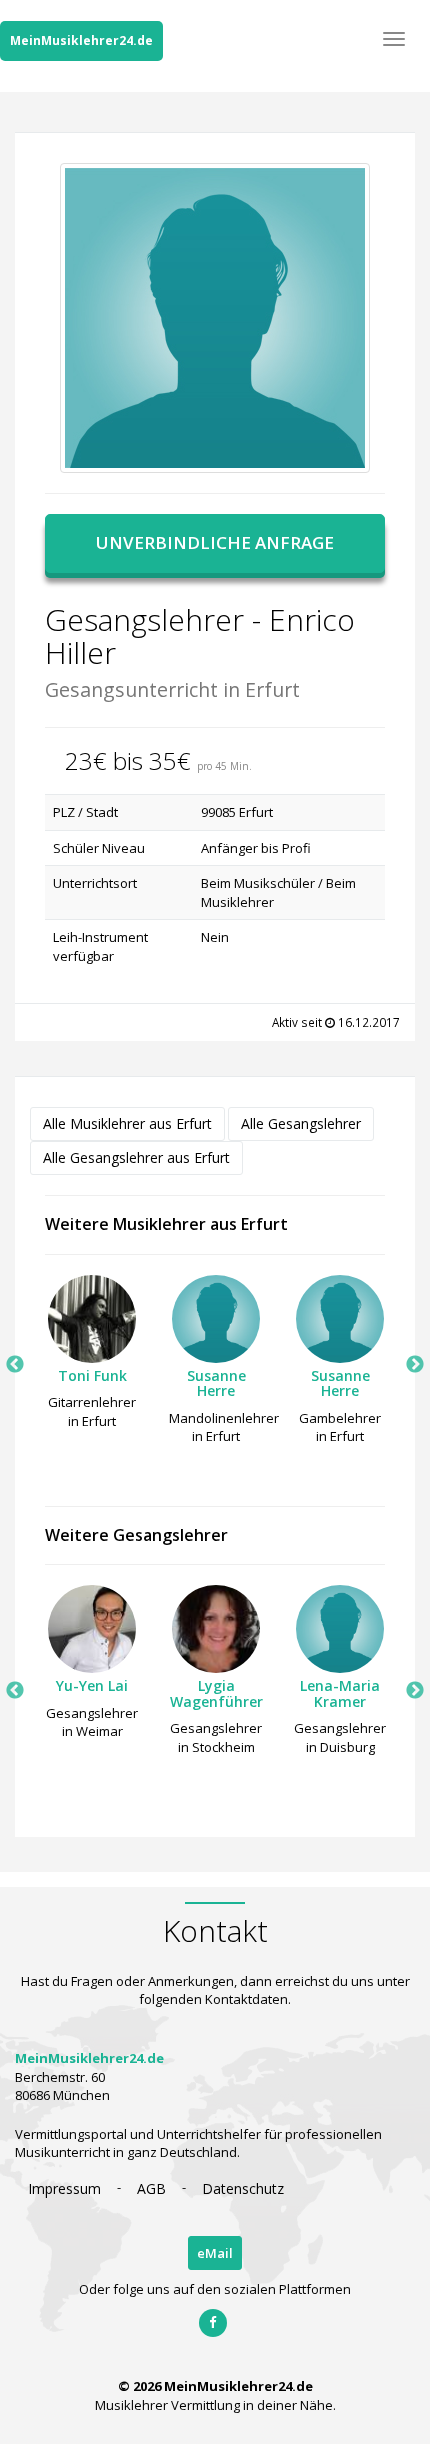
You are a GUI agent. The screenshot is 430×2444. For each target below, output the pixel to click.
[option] (92, 1358)
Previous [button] (15, 1365)
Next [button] (415, 1365)
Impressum (64, 2188)
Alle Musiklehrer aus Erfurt (127, 1123)
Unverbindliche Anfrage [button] (215, 542)
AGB (151, 2188)
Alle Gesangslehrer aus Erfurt (136, 1157)
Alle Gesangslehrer (301, 1123)
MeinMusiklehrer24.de (81, 40)
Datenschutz (243, 2188)
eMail (215, 2253)
